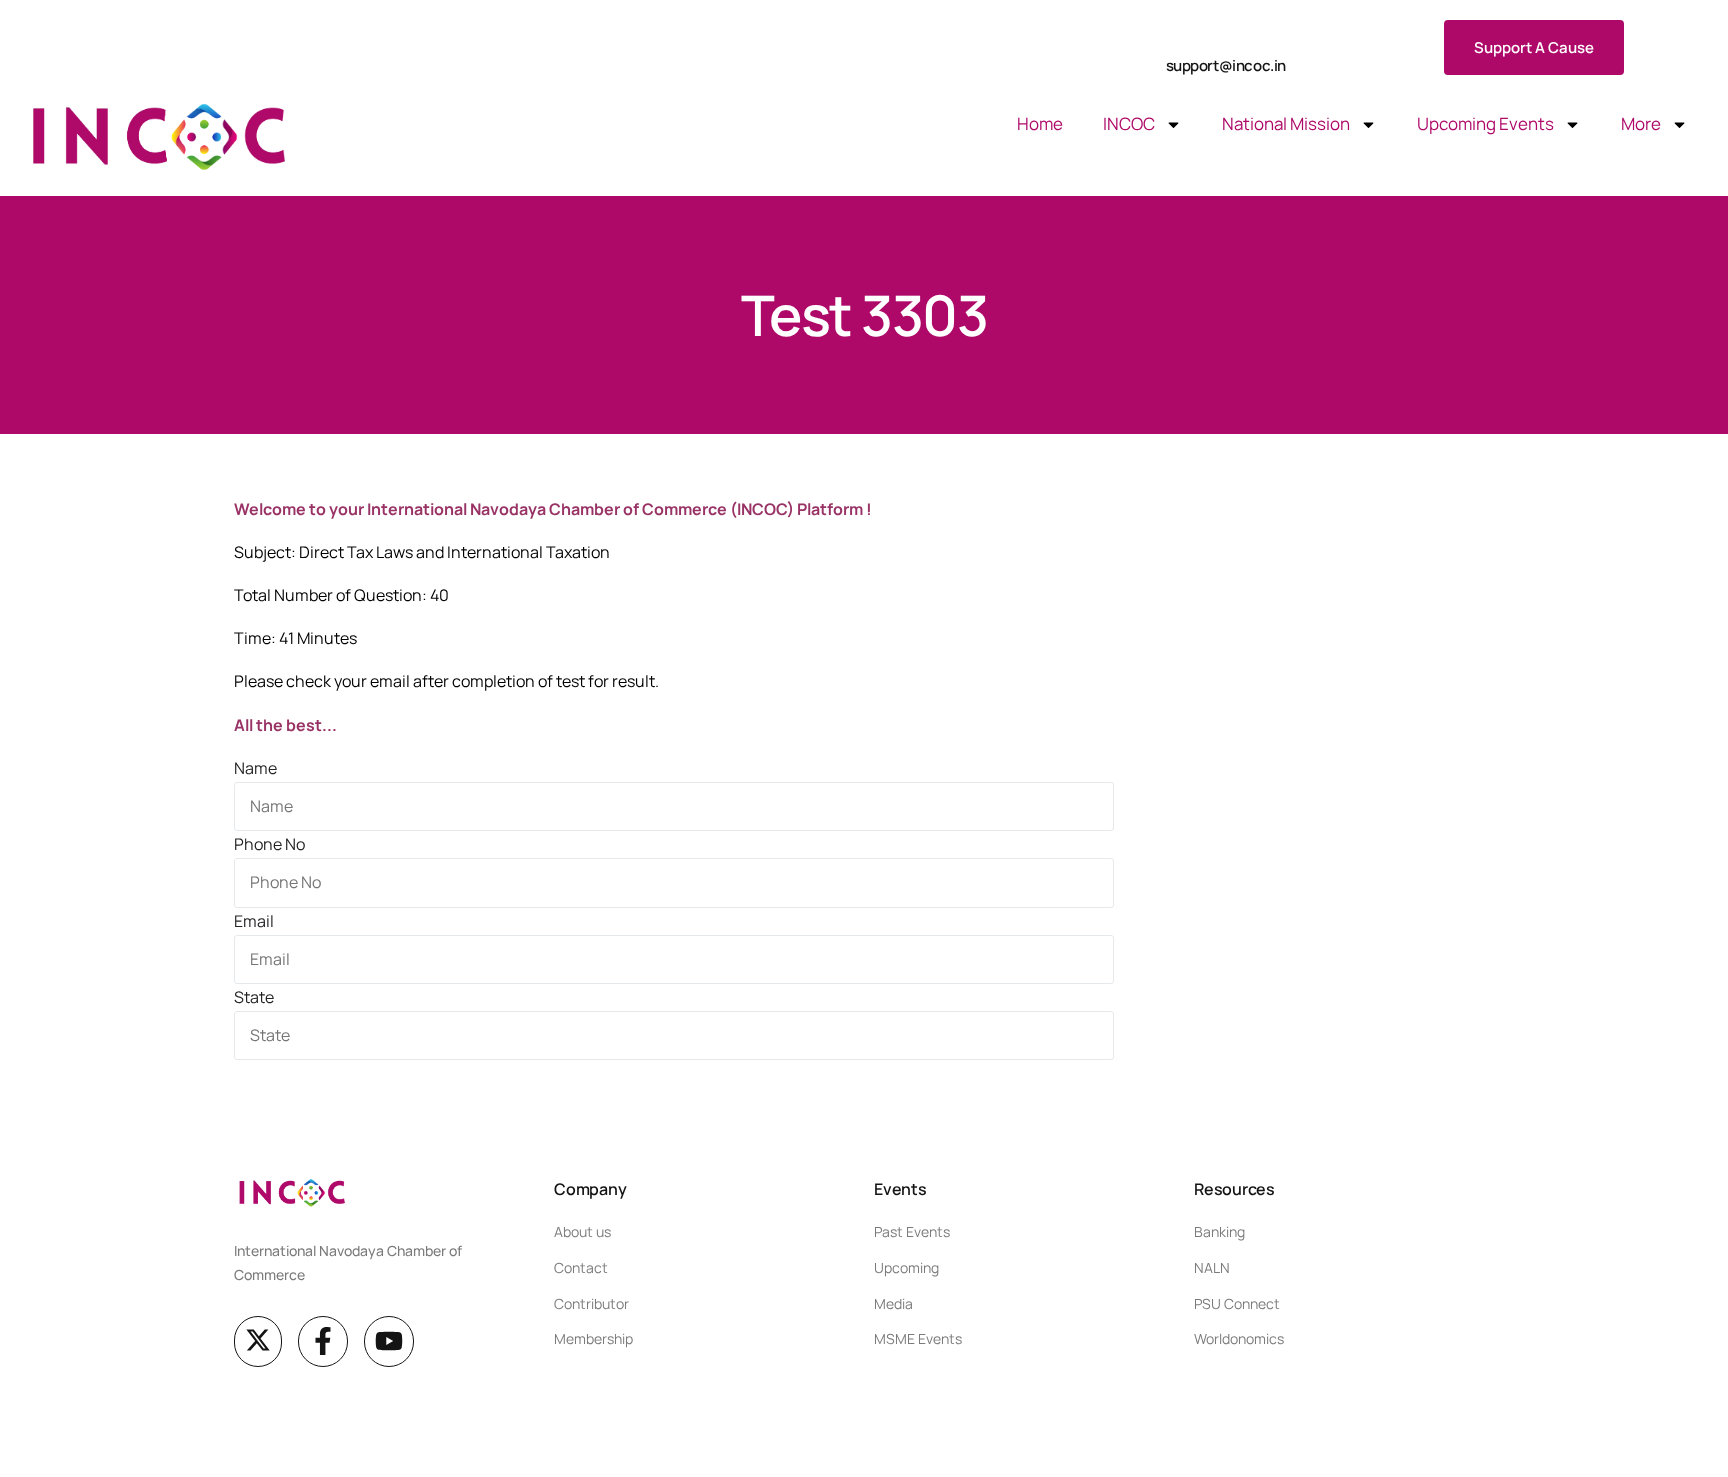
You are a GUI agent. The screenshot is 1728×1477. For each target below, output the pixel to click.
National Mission (1286, 123)
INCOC (1129, 123)
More (1641, 123)
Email (254, 921)
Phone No (269, 844)
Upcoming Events (1485, 123)
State (254, 997)
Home (1040, 123)
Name (255, 768)
